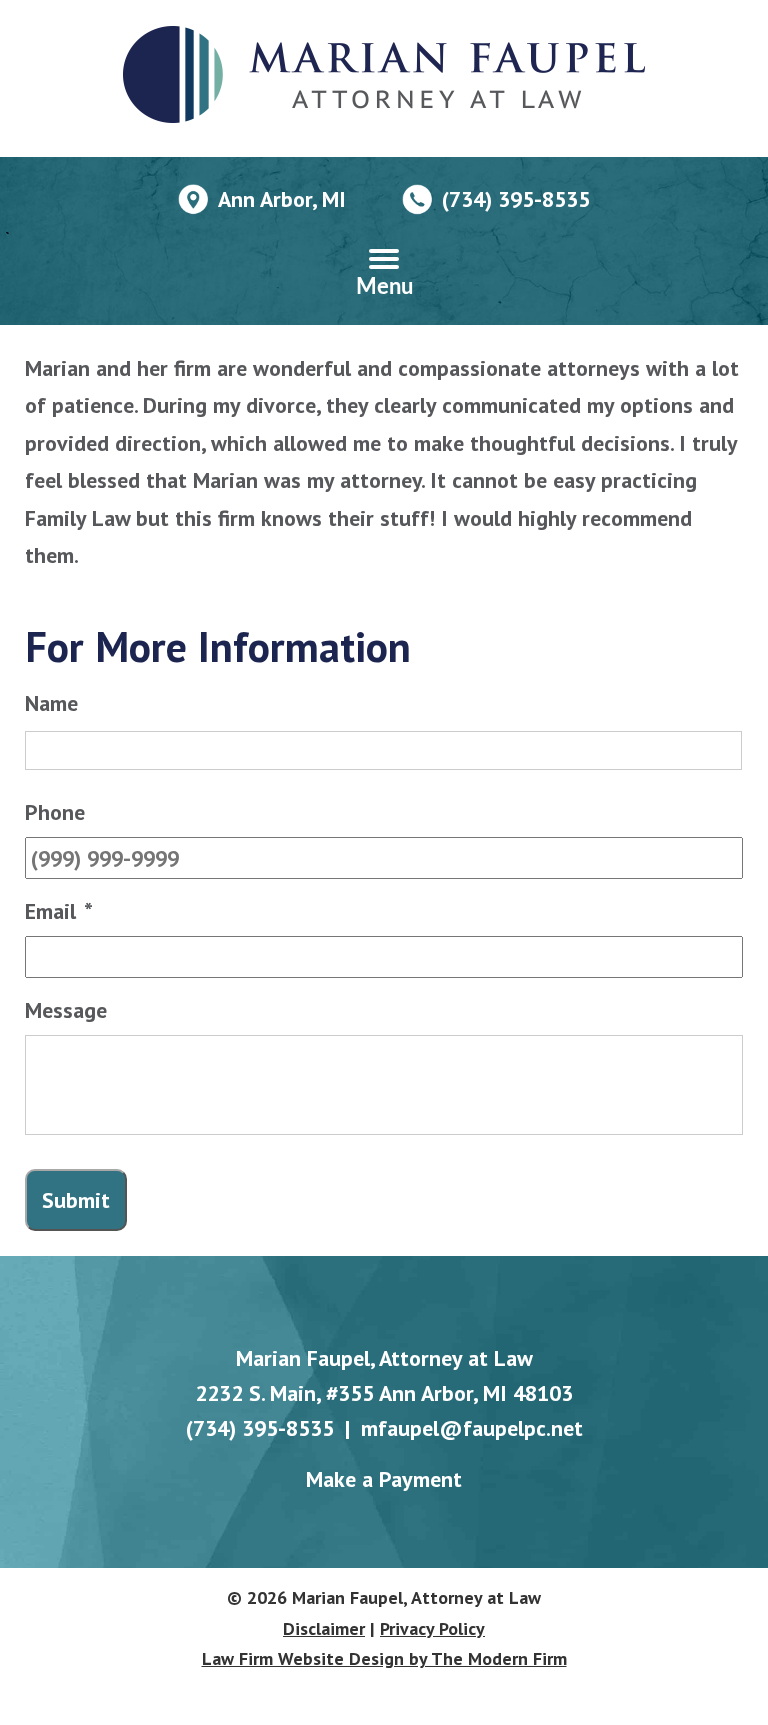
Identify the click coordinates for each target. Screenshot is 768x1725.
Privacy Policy (432, 1628)
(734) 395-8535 (516, 199)
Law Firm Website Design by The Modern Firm (384, 1658)
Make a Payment (384, 1479)
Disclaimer (324, 1628)
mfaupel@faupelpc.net (472, 1428)
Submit (76, 1200)
